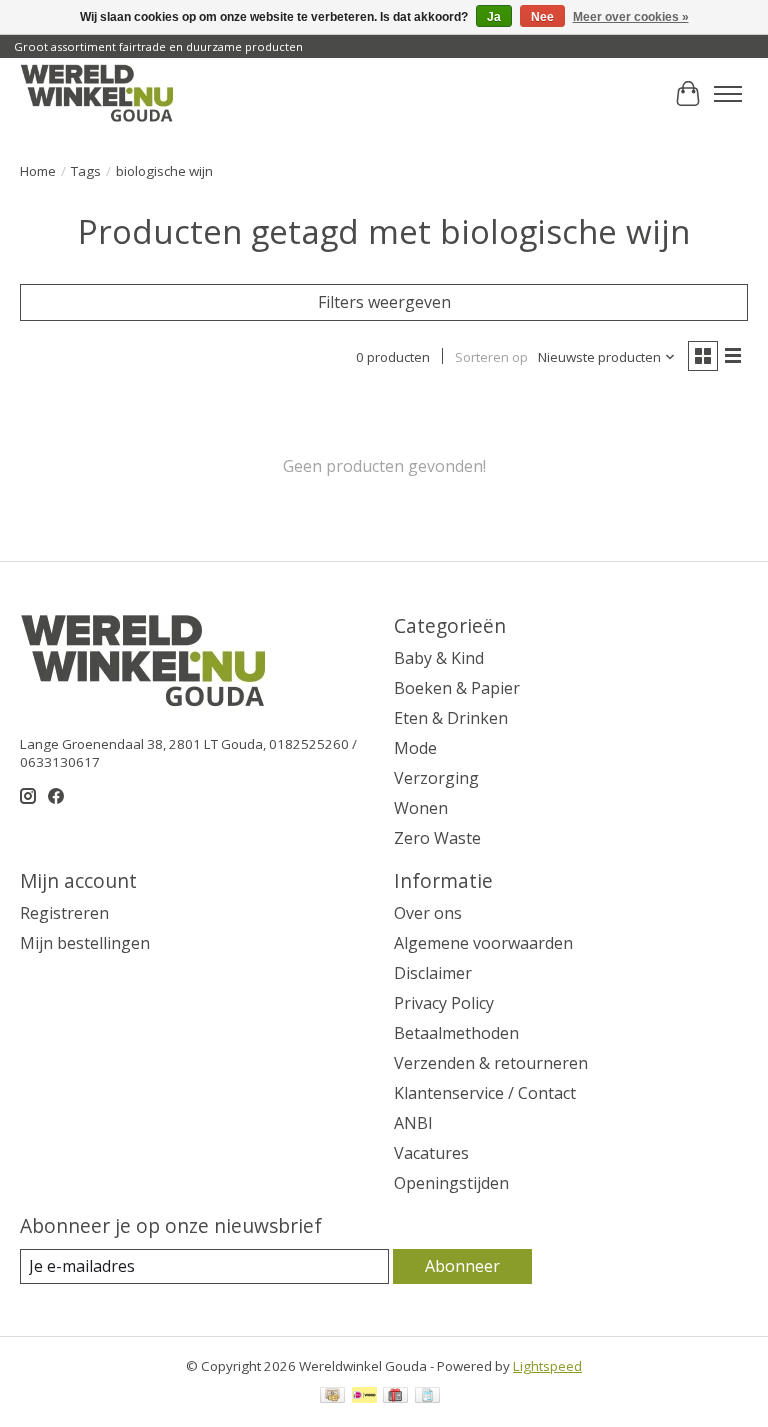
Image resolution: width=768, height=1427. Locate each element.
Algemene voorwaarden (483, 943)
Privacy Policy (444, 1003)
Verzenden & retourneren (491, 1063)
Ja (494, 17)
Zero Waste (437, 838)
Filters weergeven (384, 302)
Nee (542, 17)
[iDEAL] (364, 1397)
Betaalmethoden (456, 1033)
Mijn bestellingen (85, 943)
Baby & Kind (439, 658)
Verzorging (436, 778)
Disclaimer (433, 973)
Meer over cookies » (631, 17)
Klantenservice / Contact (485, 1093)
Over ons (428, 913)
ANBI (413, 1123)
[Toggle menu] (728, 94)
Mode (415, 748)
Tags (86, 171)
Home (38, 171)
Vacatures (431, 1153)
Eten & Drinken (451, 718)
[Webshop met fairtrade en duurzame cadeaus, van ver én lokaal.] (96, 94)
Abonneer (462, 1266)
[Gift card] (395, 1397)
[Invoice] (427, 1397)
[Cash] (332, 1397)
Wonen (421, 808)
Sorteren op (491, 357)
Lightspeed (547, 1366)
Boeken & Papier (457, 688)
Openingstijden (451, 1183)
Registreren (64, 913)
